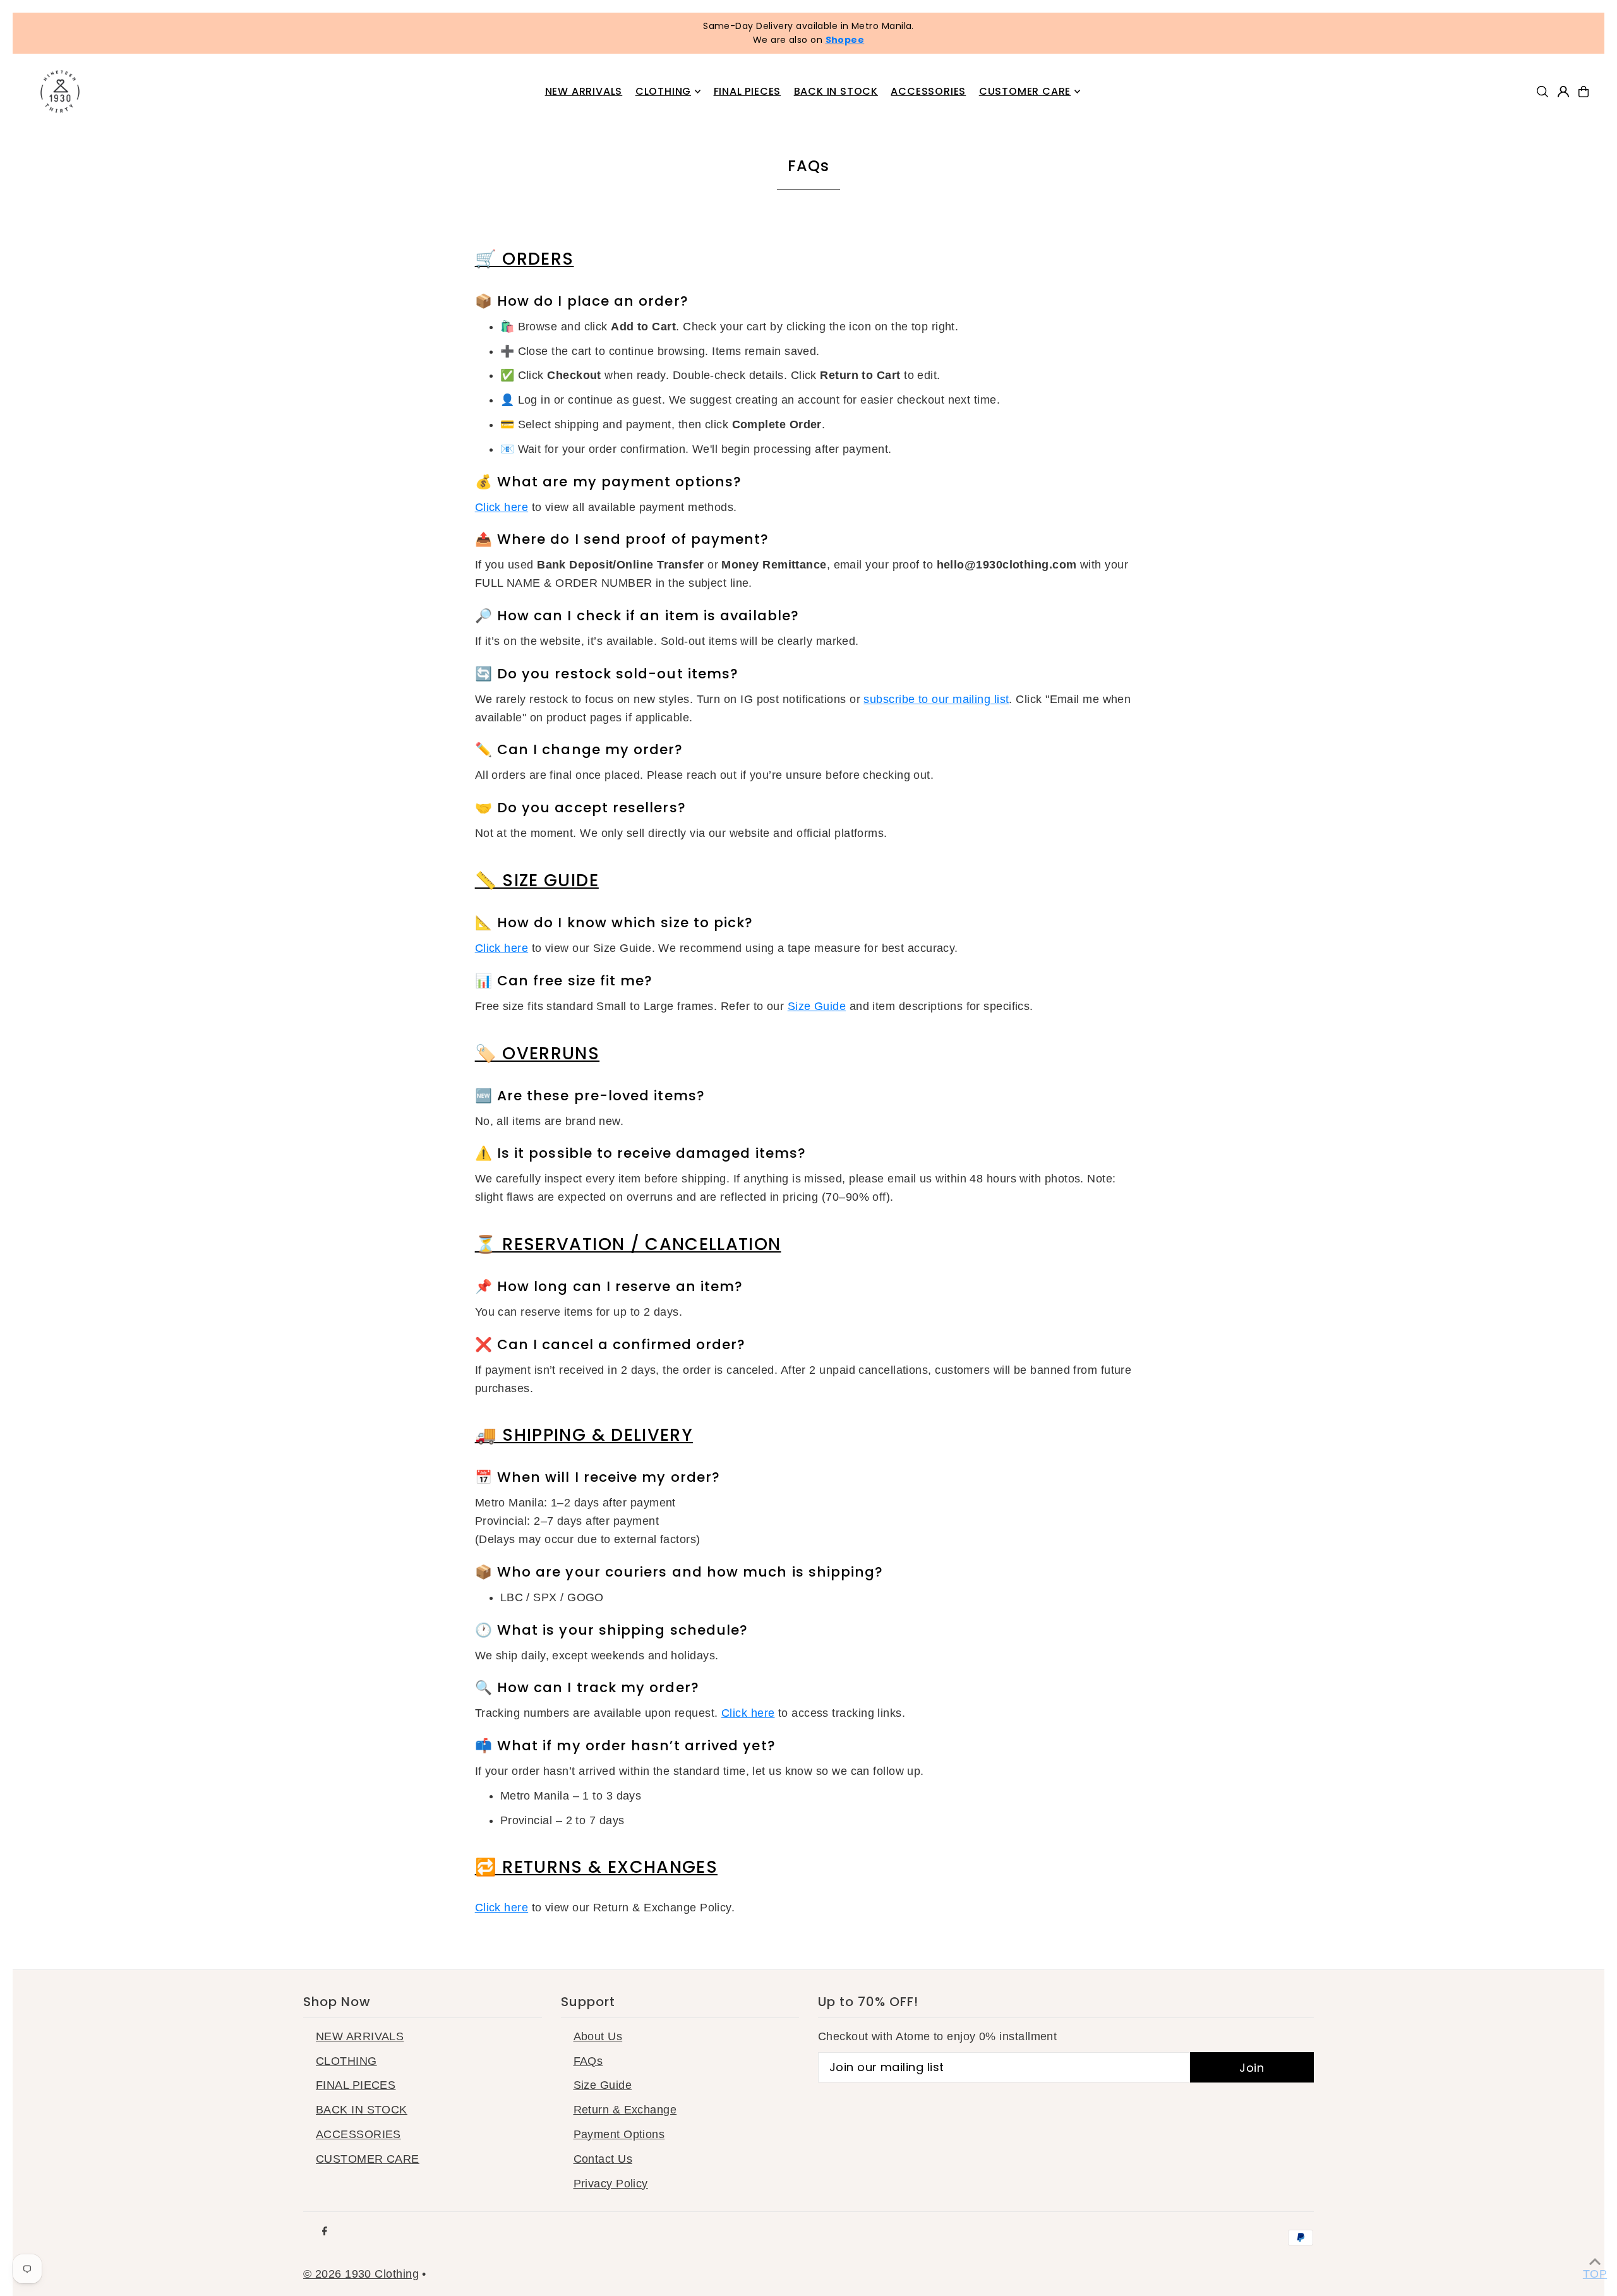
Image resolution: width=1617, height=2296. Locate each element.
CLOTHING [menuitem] (663, 91)
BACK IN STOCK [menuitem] (836, 91)
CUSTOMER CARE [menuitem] (1025, 91)
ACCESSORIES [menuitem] (928, 91)
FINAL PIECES (356, 2085)
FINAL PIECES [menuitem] (748, 91)
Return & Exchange (625, 2110)
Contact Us (603, 2159)
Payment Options (619, 2134)
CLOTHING (346, 2061)
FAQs (588, 2061)
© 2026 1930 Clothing (361, 2274)
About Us (598, 2036)
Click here (502, 507)
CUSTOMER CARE (368, 2159)
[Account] (1563, 92)
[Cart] (1584, 92)
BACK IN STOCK (362, 2110)
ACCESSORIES (358, 2134)
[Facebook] (325, 2232)
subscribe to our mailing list (936, 699)
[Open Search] (1542, 92)
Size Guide (817, 1006)
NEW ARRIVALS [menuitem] (584, 91)
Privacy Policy (611, 2184)
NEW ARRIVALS (360, 2036)
